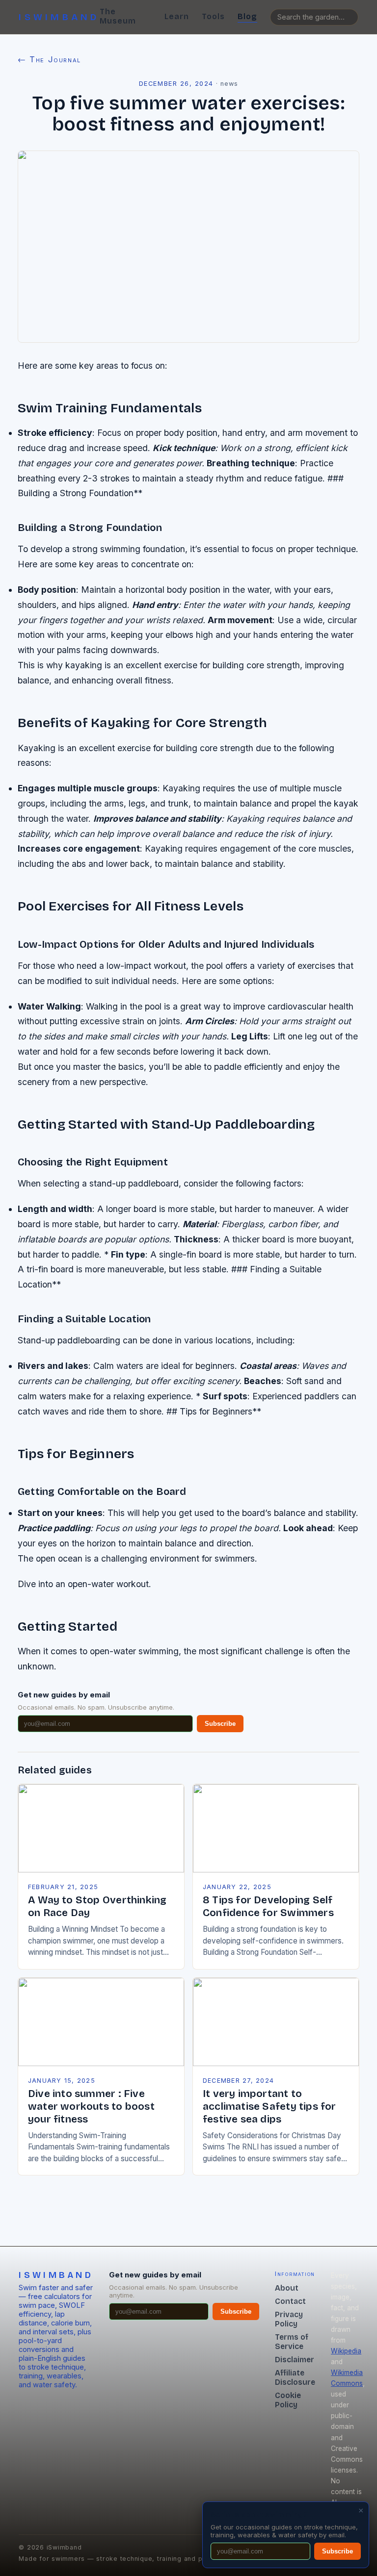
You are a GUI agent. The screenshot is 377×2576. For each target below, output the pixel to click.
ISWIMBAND (59, 17)
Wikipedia (346, 2351)
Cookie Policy (288, 2400)
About (287, 2288)
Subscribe (220, 1724)
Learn (177, 16)
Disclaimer (295, 2360)
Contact (290, 2301)
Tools (213, 16)
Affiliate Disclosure (295, 2377)
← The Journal (49, 59)
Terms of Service (292, 2342)
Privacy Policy (289, 2319)
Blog (247, 16)
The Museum (118, 16)
